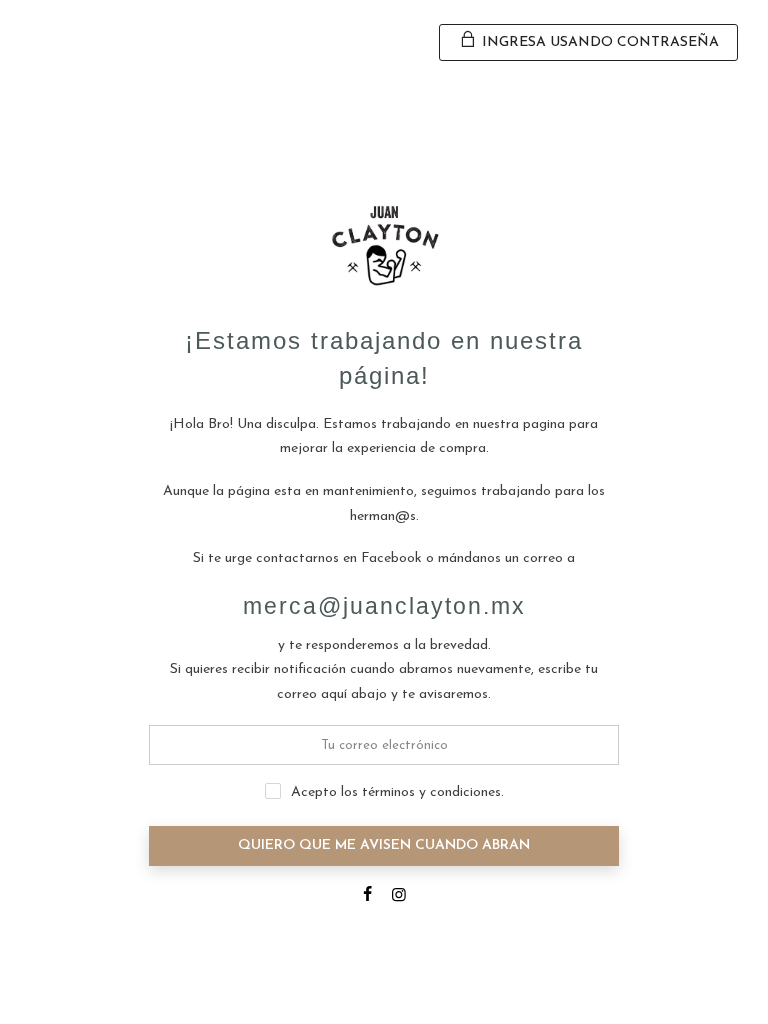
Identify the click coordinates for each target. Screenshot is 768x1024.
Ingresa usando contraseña (598, 42)
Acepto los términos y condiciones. (397, 792)
